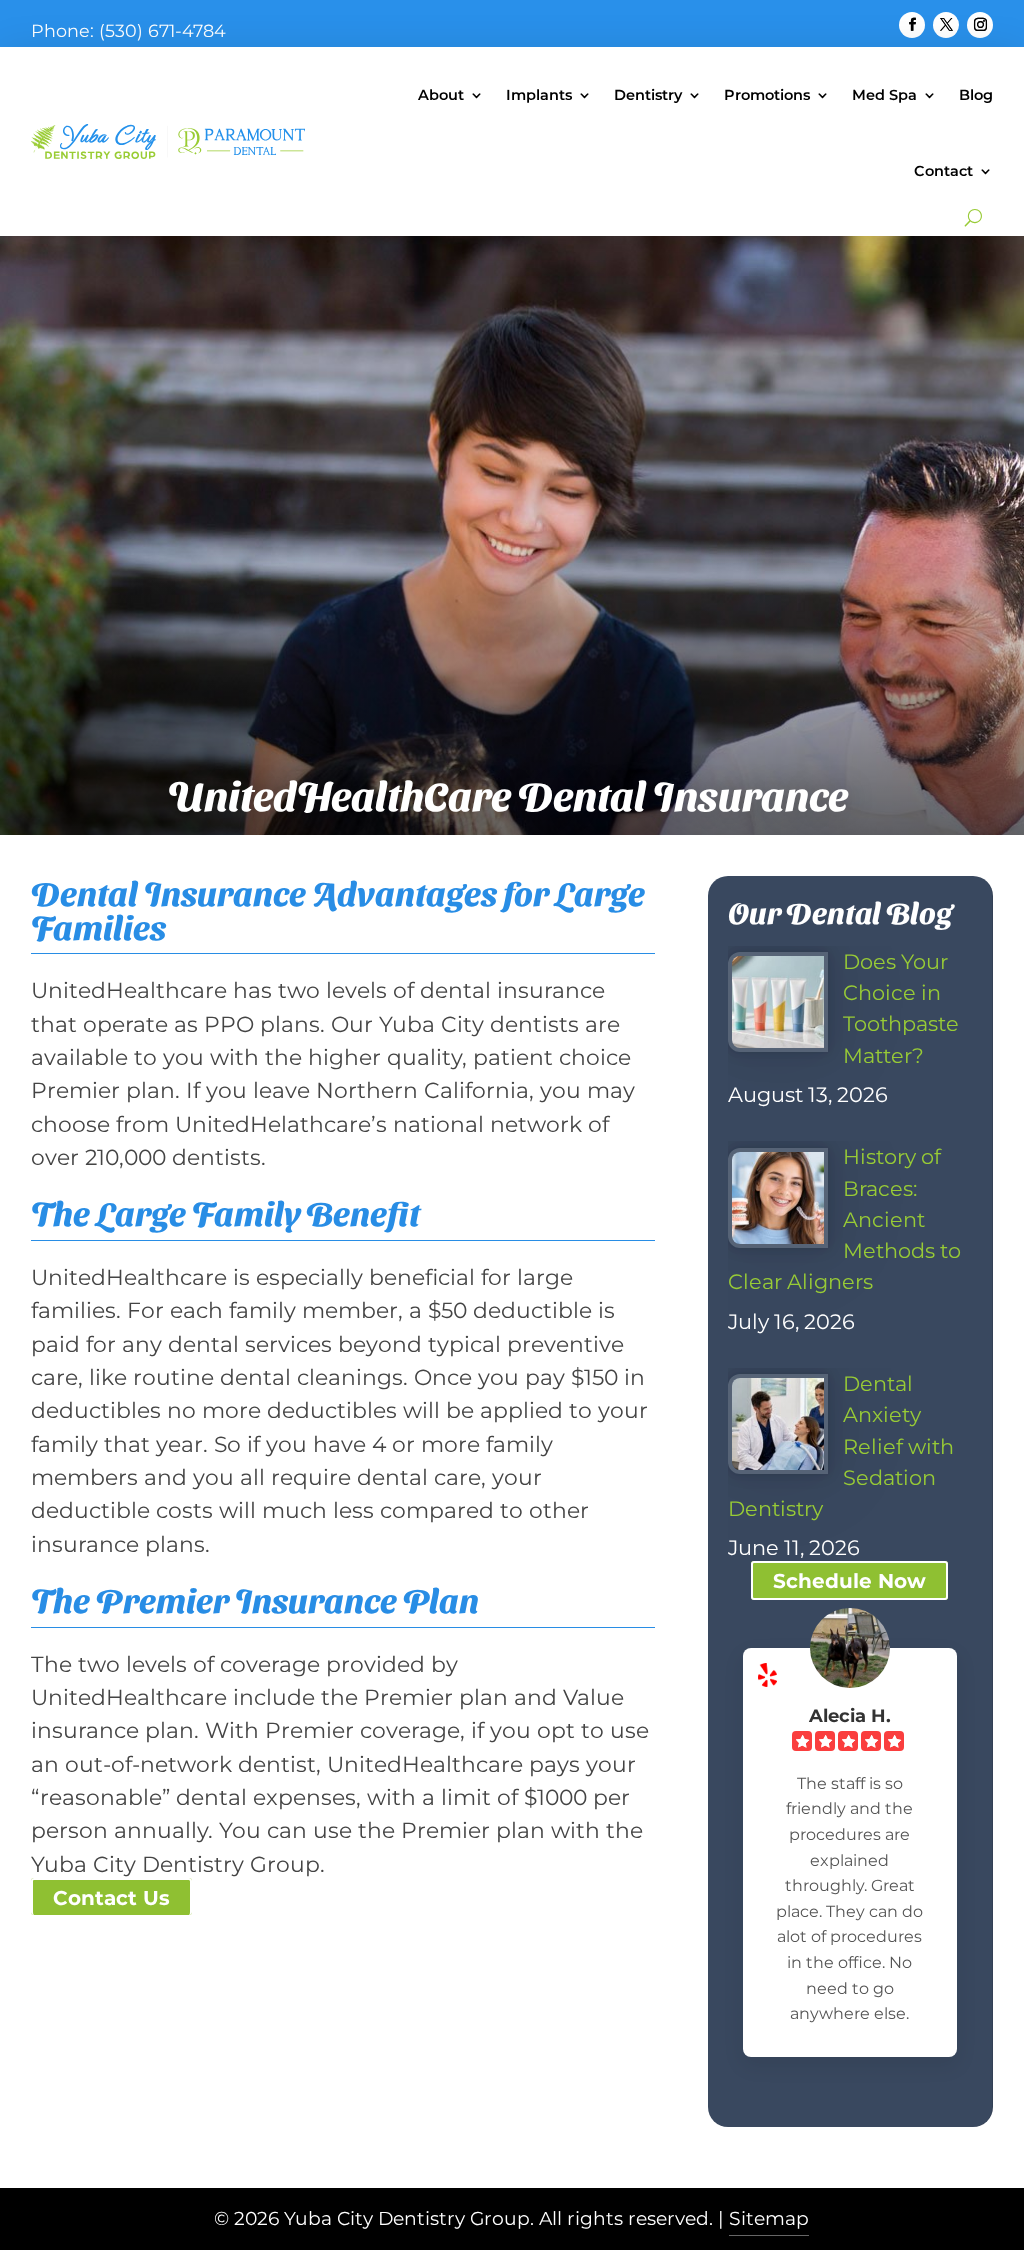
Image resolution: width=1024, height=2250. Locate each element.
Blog (976, 95)
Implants (539, 95)
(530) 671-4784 (162, 30)
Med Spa (884, 95)
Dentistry (648, 95)
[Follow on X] (946, 25)
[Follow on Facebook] (912, 25)
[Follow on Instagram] (980, 25)
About (441, 95)
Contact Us (111, 1898)
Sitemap (769, 2218)
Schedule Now (849, 1581)
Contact (943, 171)
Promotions (767, 95)
